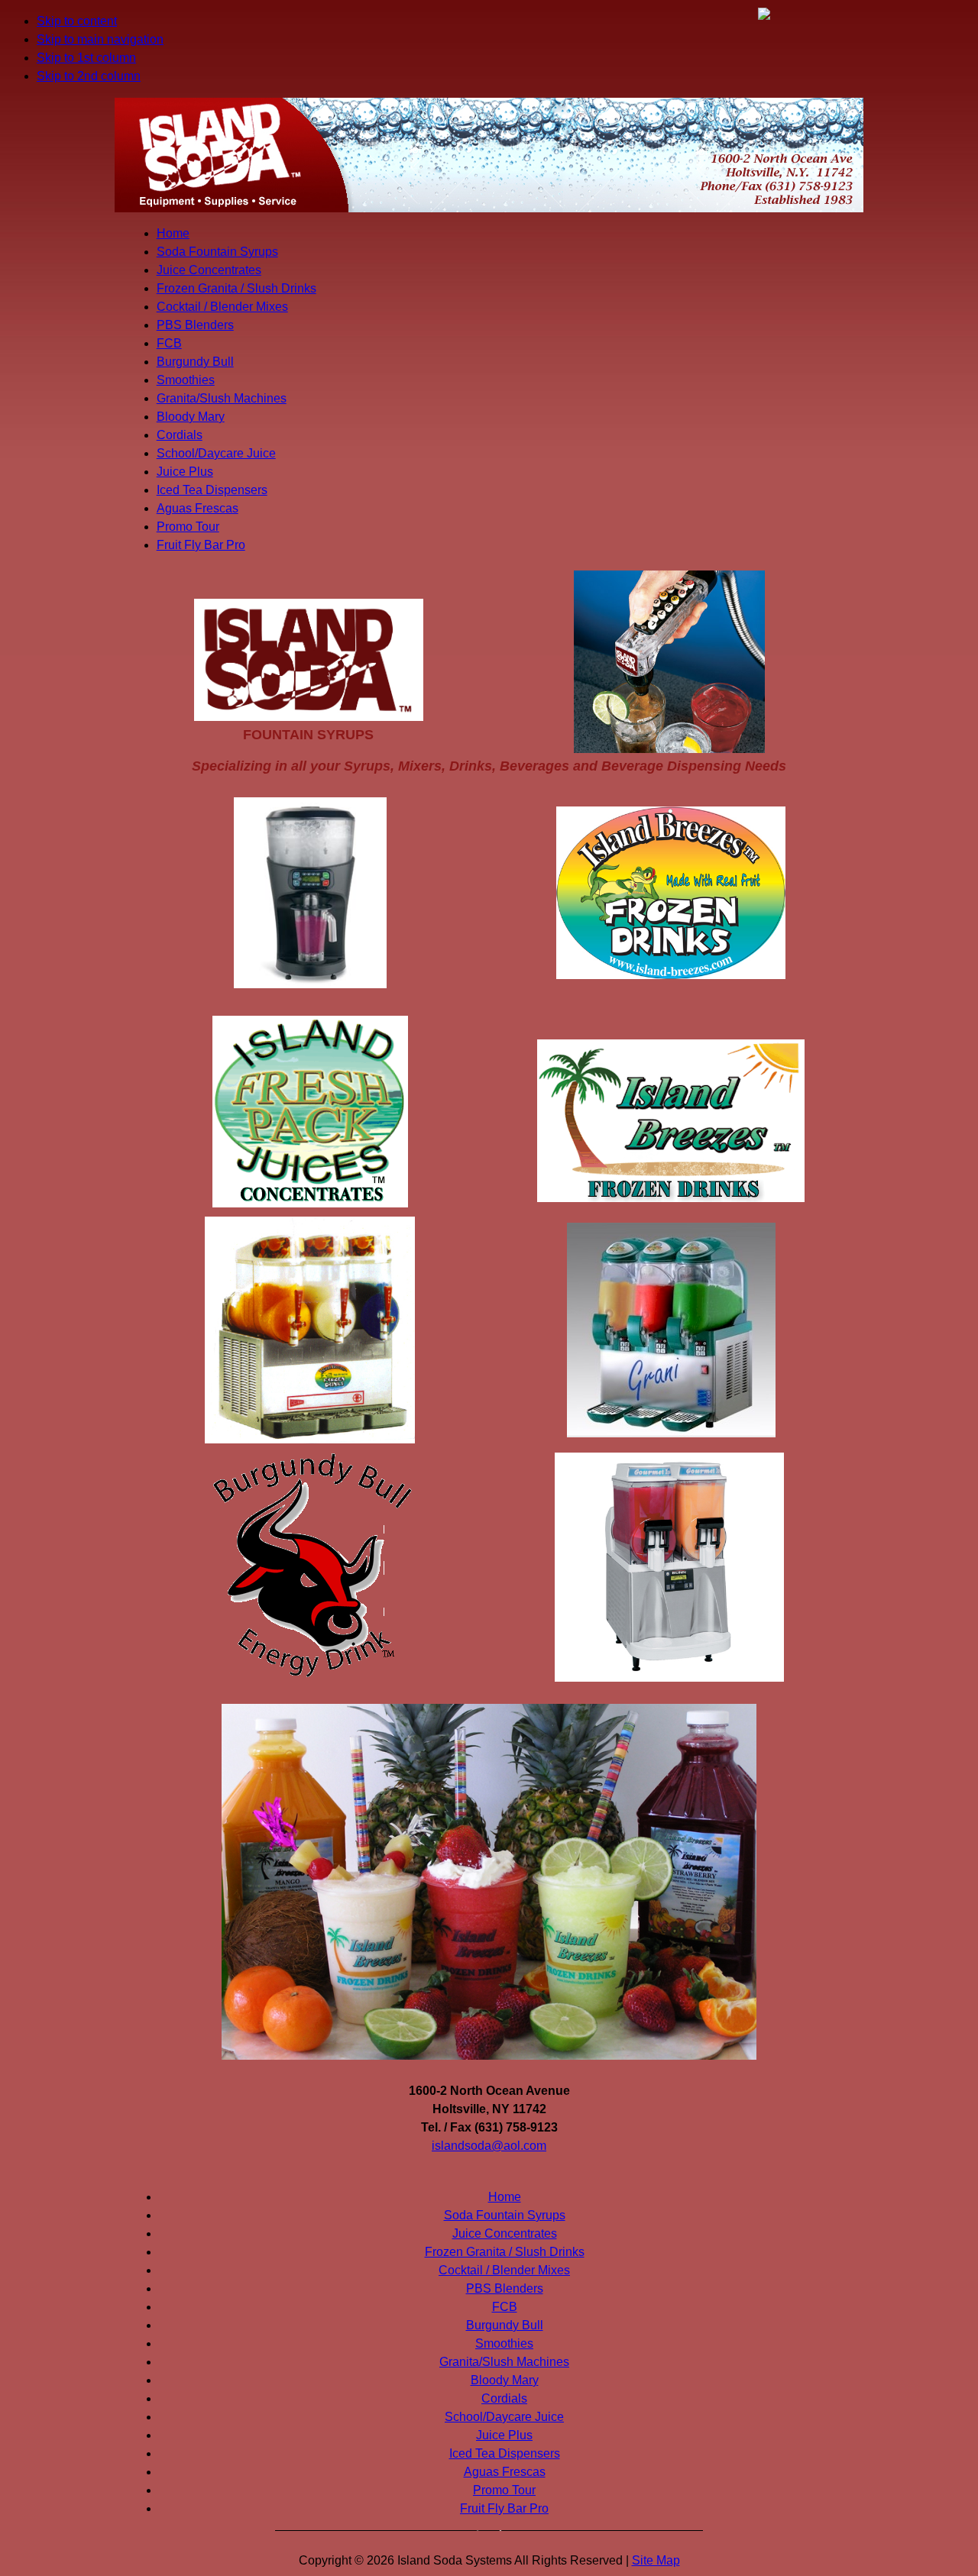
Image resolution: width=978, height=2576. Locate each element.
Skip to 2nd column (89, 76)
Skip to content (77, 21)
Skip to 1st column (86, 58)
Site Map (656, 2560)
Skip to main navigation (100, 39)
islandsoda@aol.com (489, 2146)
